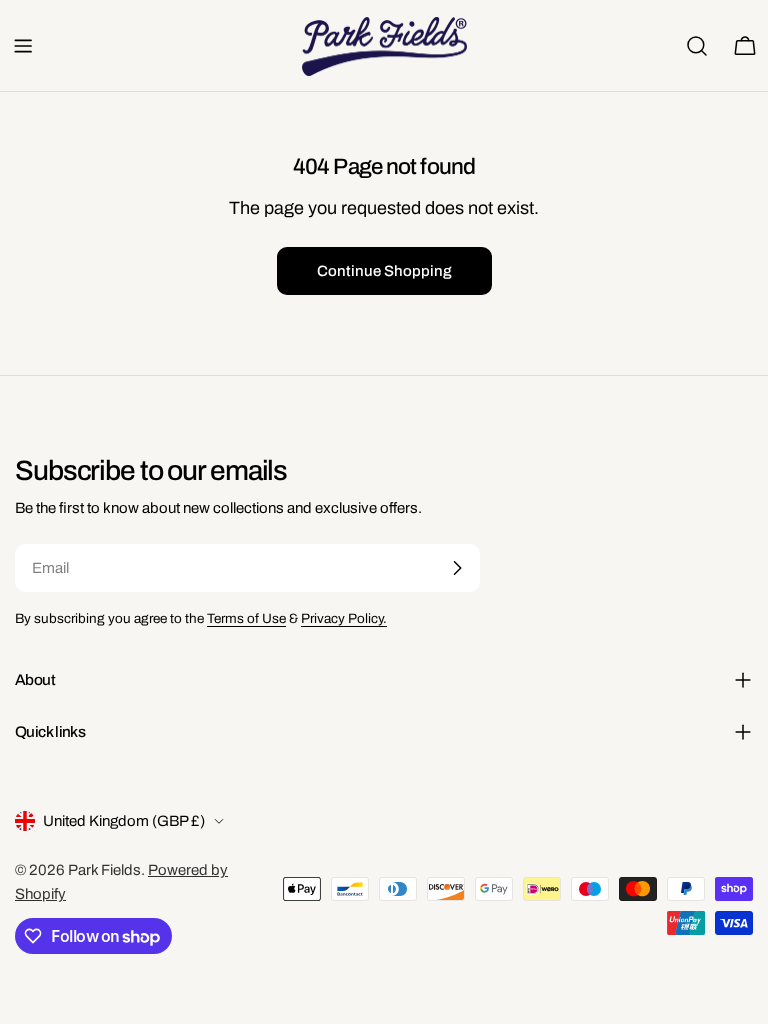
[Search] (697, 46)
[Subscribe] (457, 568)
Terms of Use (246, 618)
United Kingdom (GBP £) (124, 821)
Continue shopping (384, 271)
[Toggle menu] (23, 46)
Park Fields (104, 870)
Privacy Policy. (344, 618)
